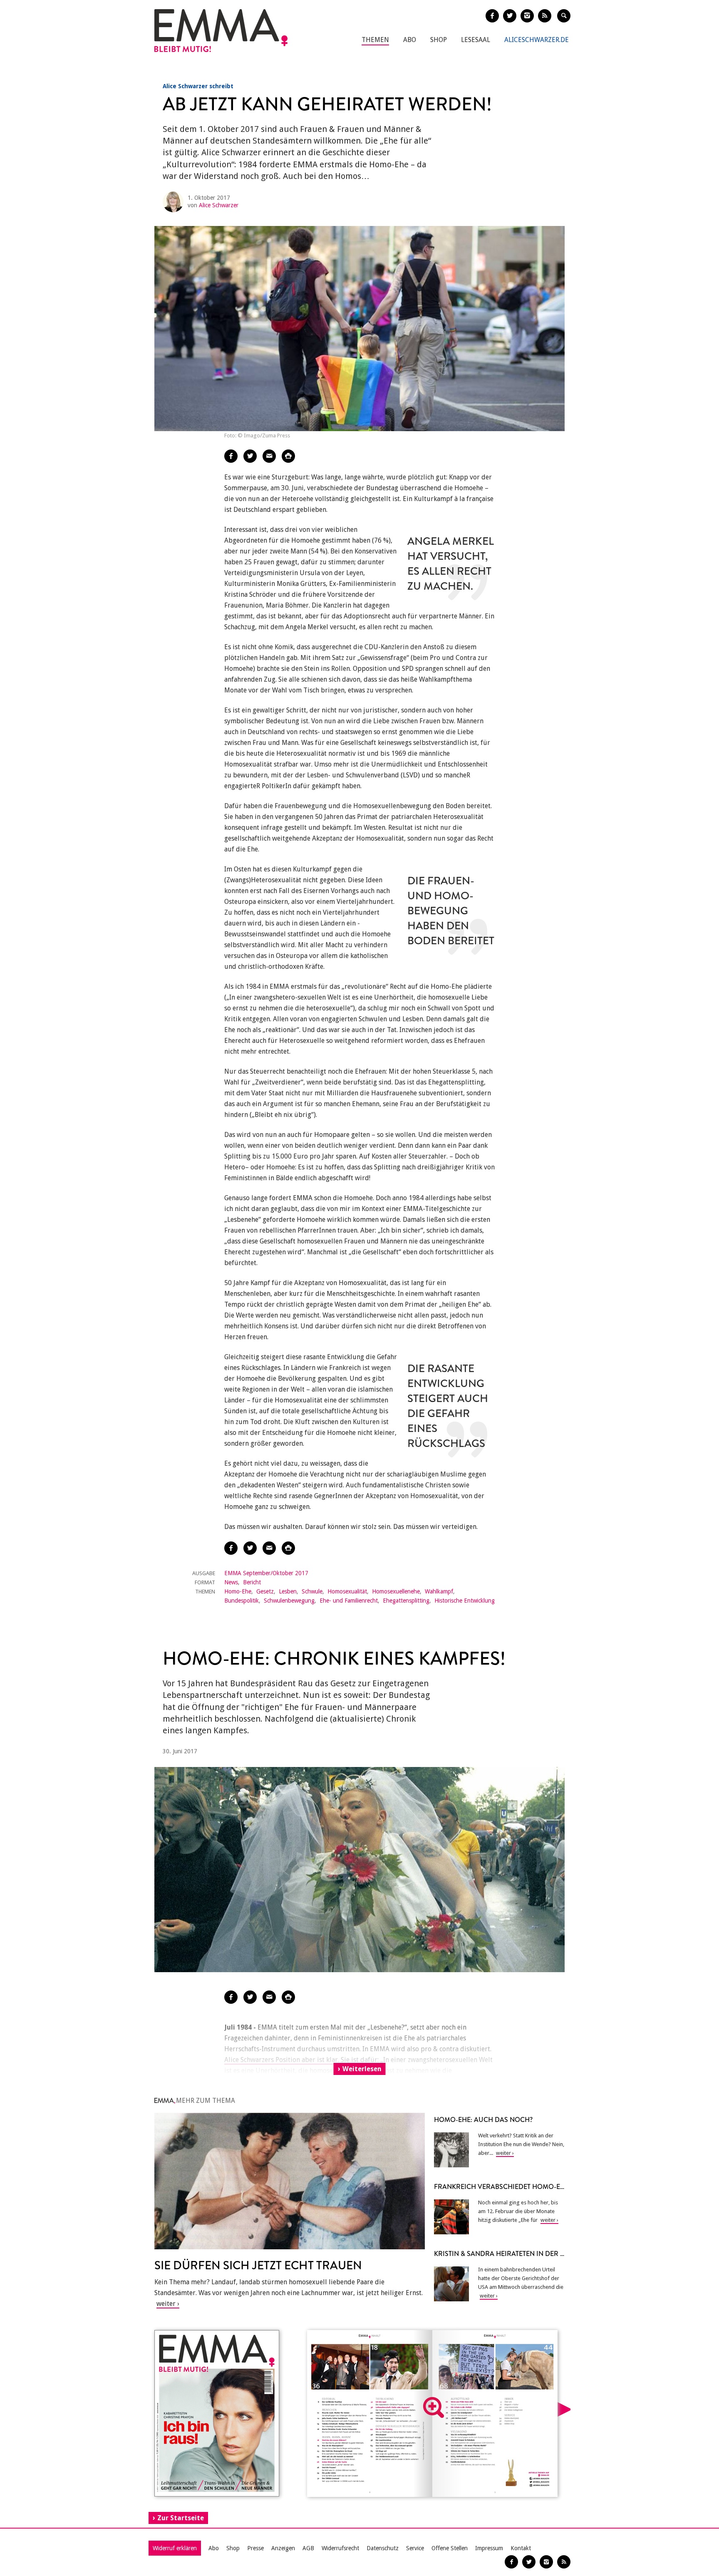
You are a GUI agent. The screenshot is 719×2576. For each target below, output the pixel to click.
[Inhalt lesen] (434, 2407)
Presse (255, 2548)
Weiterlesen (362, 2069)
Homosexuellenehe (396, 1591)
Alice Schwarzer (219, 205)
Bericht (252, 1582)
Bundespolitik (242, 1601)
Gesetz (265, 1591)
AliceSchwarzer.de (537, 40)
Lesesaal (476, 40)
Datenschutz (383, 2548)
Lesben (288, 1591)
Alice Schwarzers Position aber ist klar (281, 2060)
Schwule (312, 1591)
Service (415, 2548)
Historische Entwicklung (465, 1601)
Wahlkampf (439, 1591)
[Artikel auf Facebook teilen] (231, 456)
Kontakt (521, 2548)
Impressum (489, 2548)
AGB (308, 2548)
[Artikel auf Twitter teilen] (250, 456)
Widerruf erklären (175, 2548)
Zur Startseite (181, 2518)
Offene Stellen (450, 2548)
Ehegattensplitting (406, 1601)
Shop (439, 40)
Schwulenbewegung (289, 1601)
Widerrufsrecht (340, 2548)
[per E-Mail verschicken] (269, 456)
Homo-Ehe (238, 1591)
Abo (410, 40)
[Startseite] (221, 31)
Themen (375, 40)
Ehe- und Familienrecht (349, 1601)
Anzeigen (283, 2548)
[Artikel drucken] (288, 456)
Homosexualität (347, 1591)
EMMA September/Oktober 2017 (266, 1573)
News (231, 1582)
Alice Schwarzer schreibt (198, 86)
